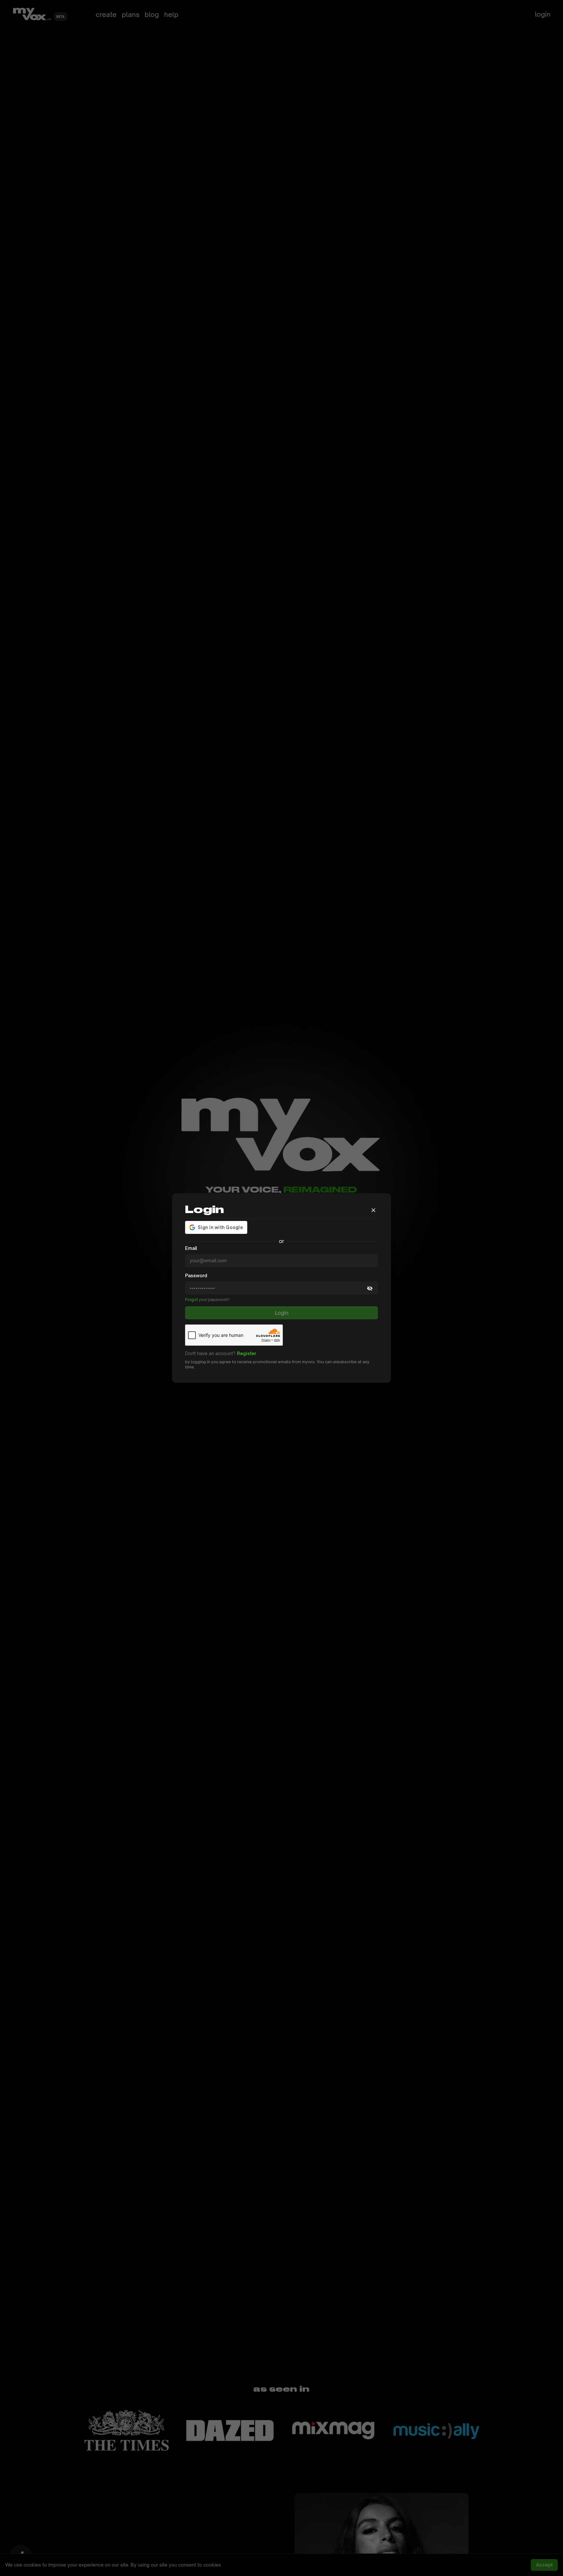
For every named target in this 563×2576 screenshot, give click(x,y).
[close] (373, 1209)
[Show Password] (370, 1288)
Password (196, 1275)
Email (191, 1248)
